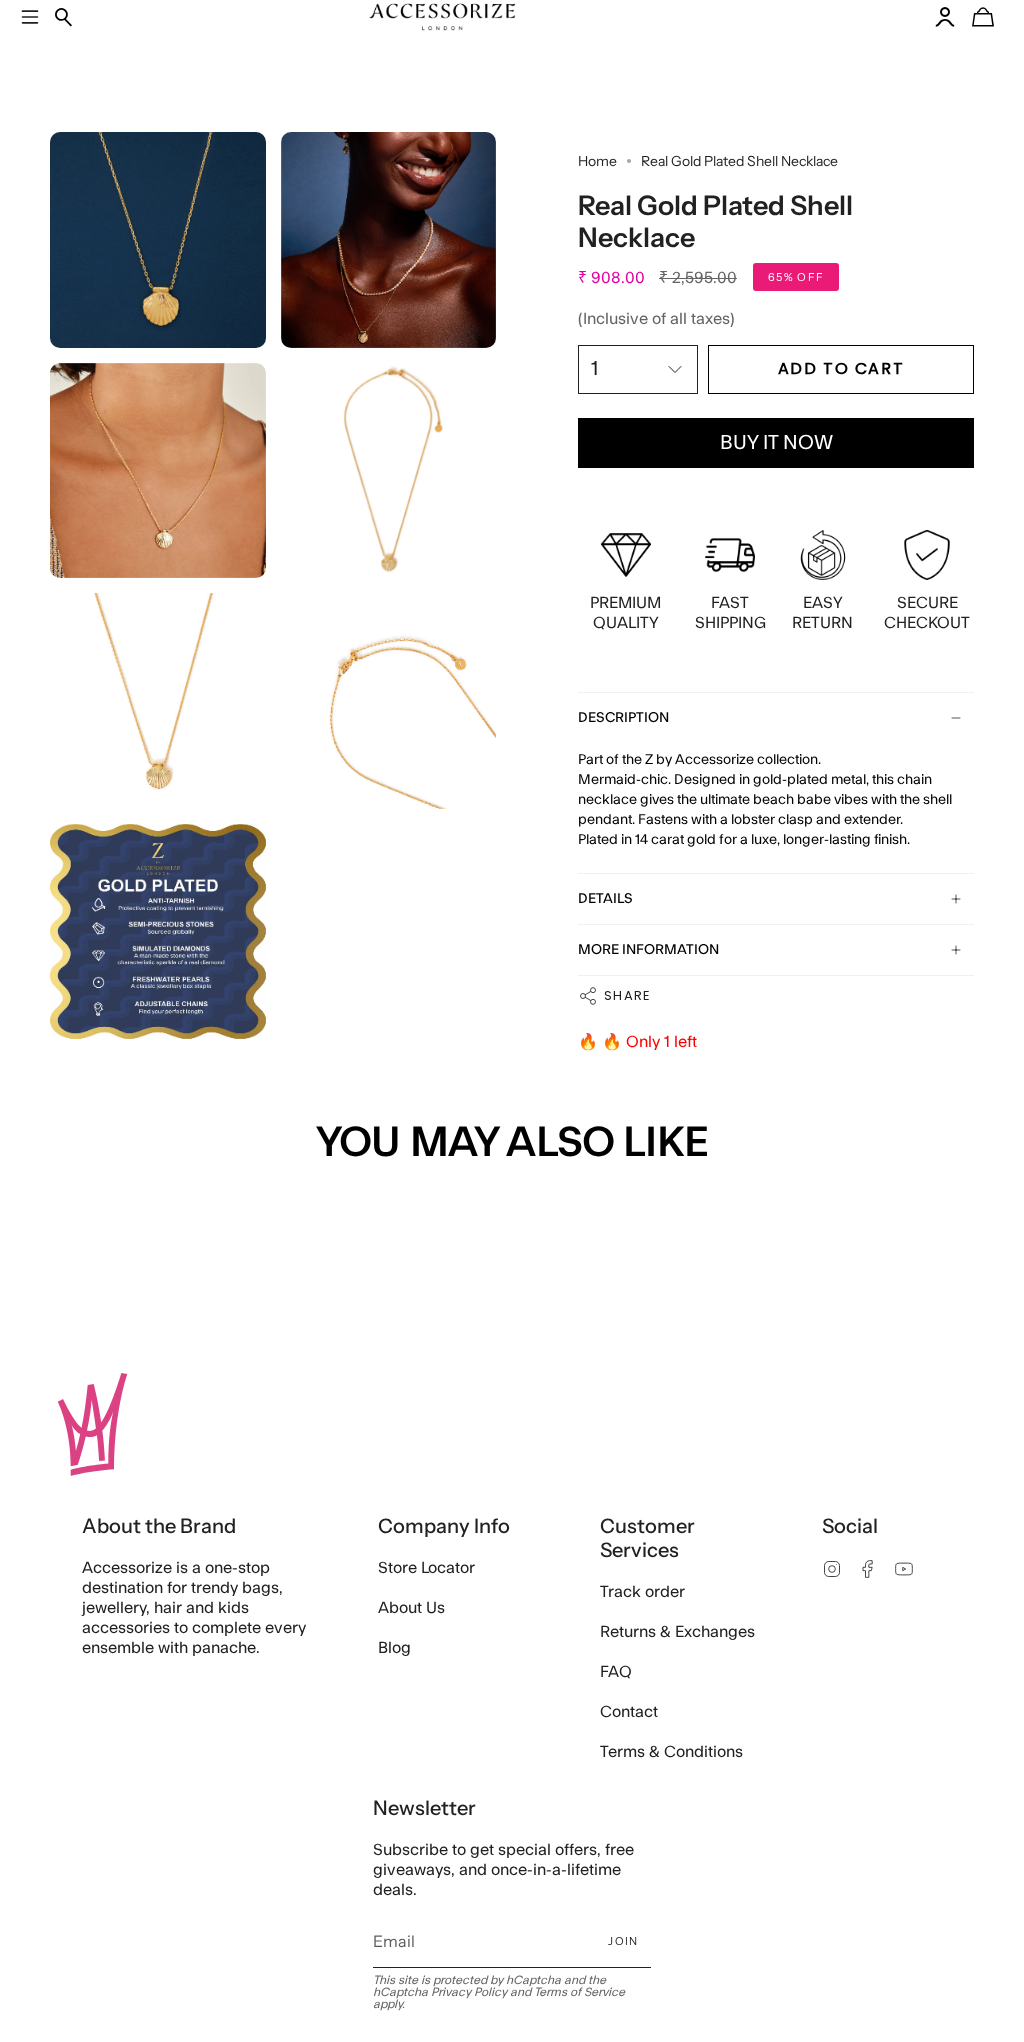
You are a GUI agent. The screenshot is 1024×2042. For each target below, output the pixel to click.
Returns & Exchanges (677, 1632)
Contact (629, 1712)
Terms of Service (579, 1992)
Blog (394, 1648)
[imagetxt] (158, 240)
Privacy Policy (469, 1992)
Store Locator (426, 1568)
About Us (411, 1608)
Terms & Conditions (671, 1752)
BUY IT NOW (776, 443)
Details (605, 899)
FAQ (616, 1672)
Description (623, 718)
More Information (648, 950)
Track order (642, 1592)
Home (597, 161)
